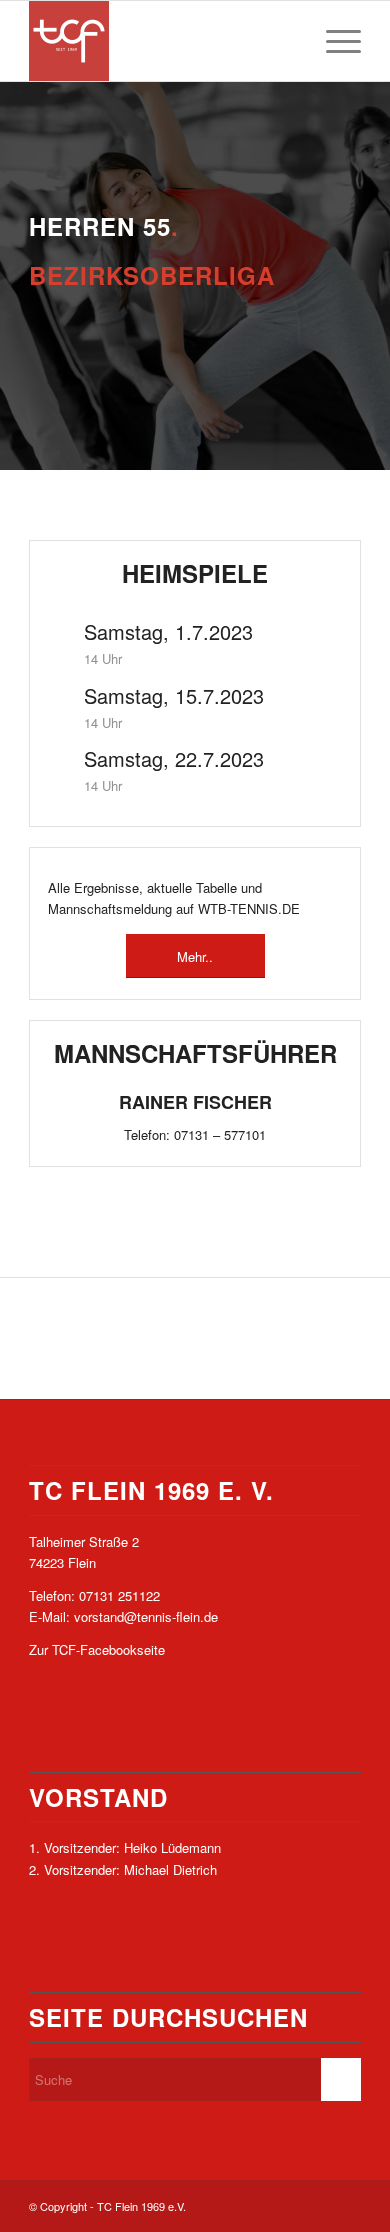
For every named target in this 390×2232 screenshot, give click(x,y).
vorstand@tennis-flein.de (146, 1616)
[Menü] (333, 41)
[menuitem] (333, 41)
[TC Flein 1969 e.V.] (161, 41)
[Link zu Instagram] (346, 2206)
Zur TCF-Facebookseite (97, 1649)
